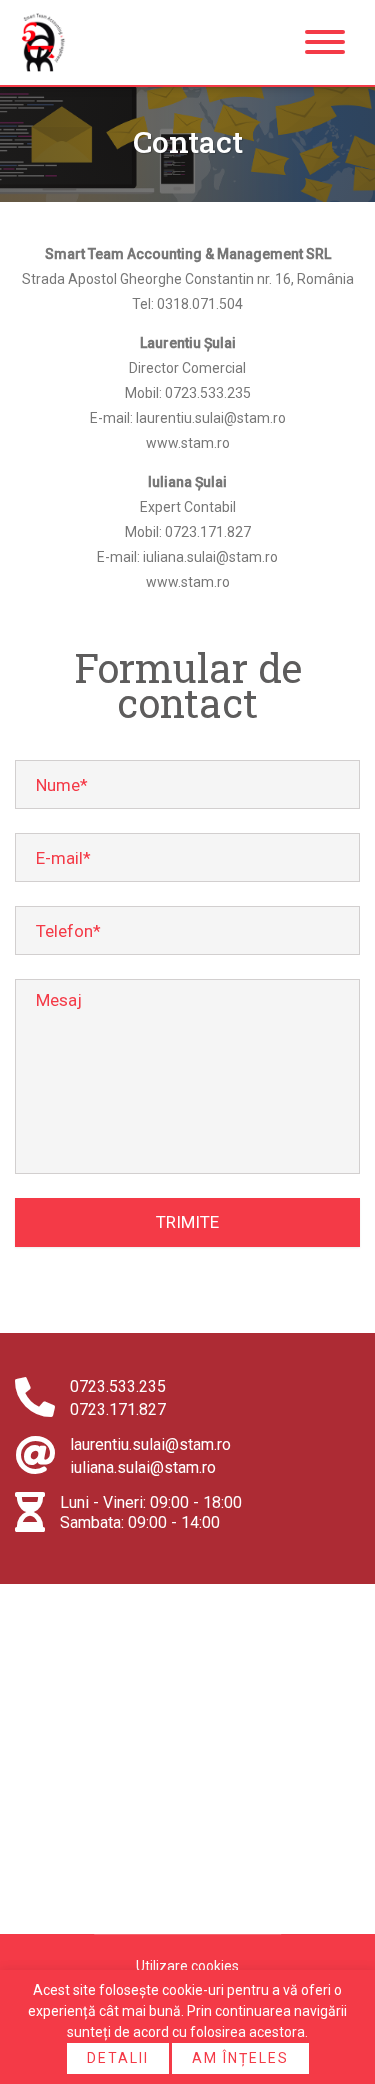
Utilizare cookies (187, 1966)
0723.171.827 (118, 1409)
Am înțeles (240, 2058)
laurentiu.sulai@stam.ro (150, 1444)
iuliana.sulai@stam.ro (143, 1467)
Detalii (118, 2058)
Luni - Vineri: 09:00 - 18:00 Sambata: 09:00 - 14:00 (151, 1512)
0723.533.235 (118, 1386)
